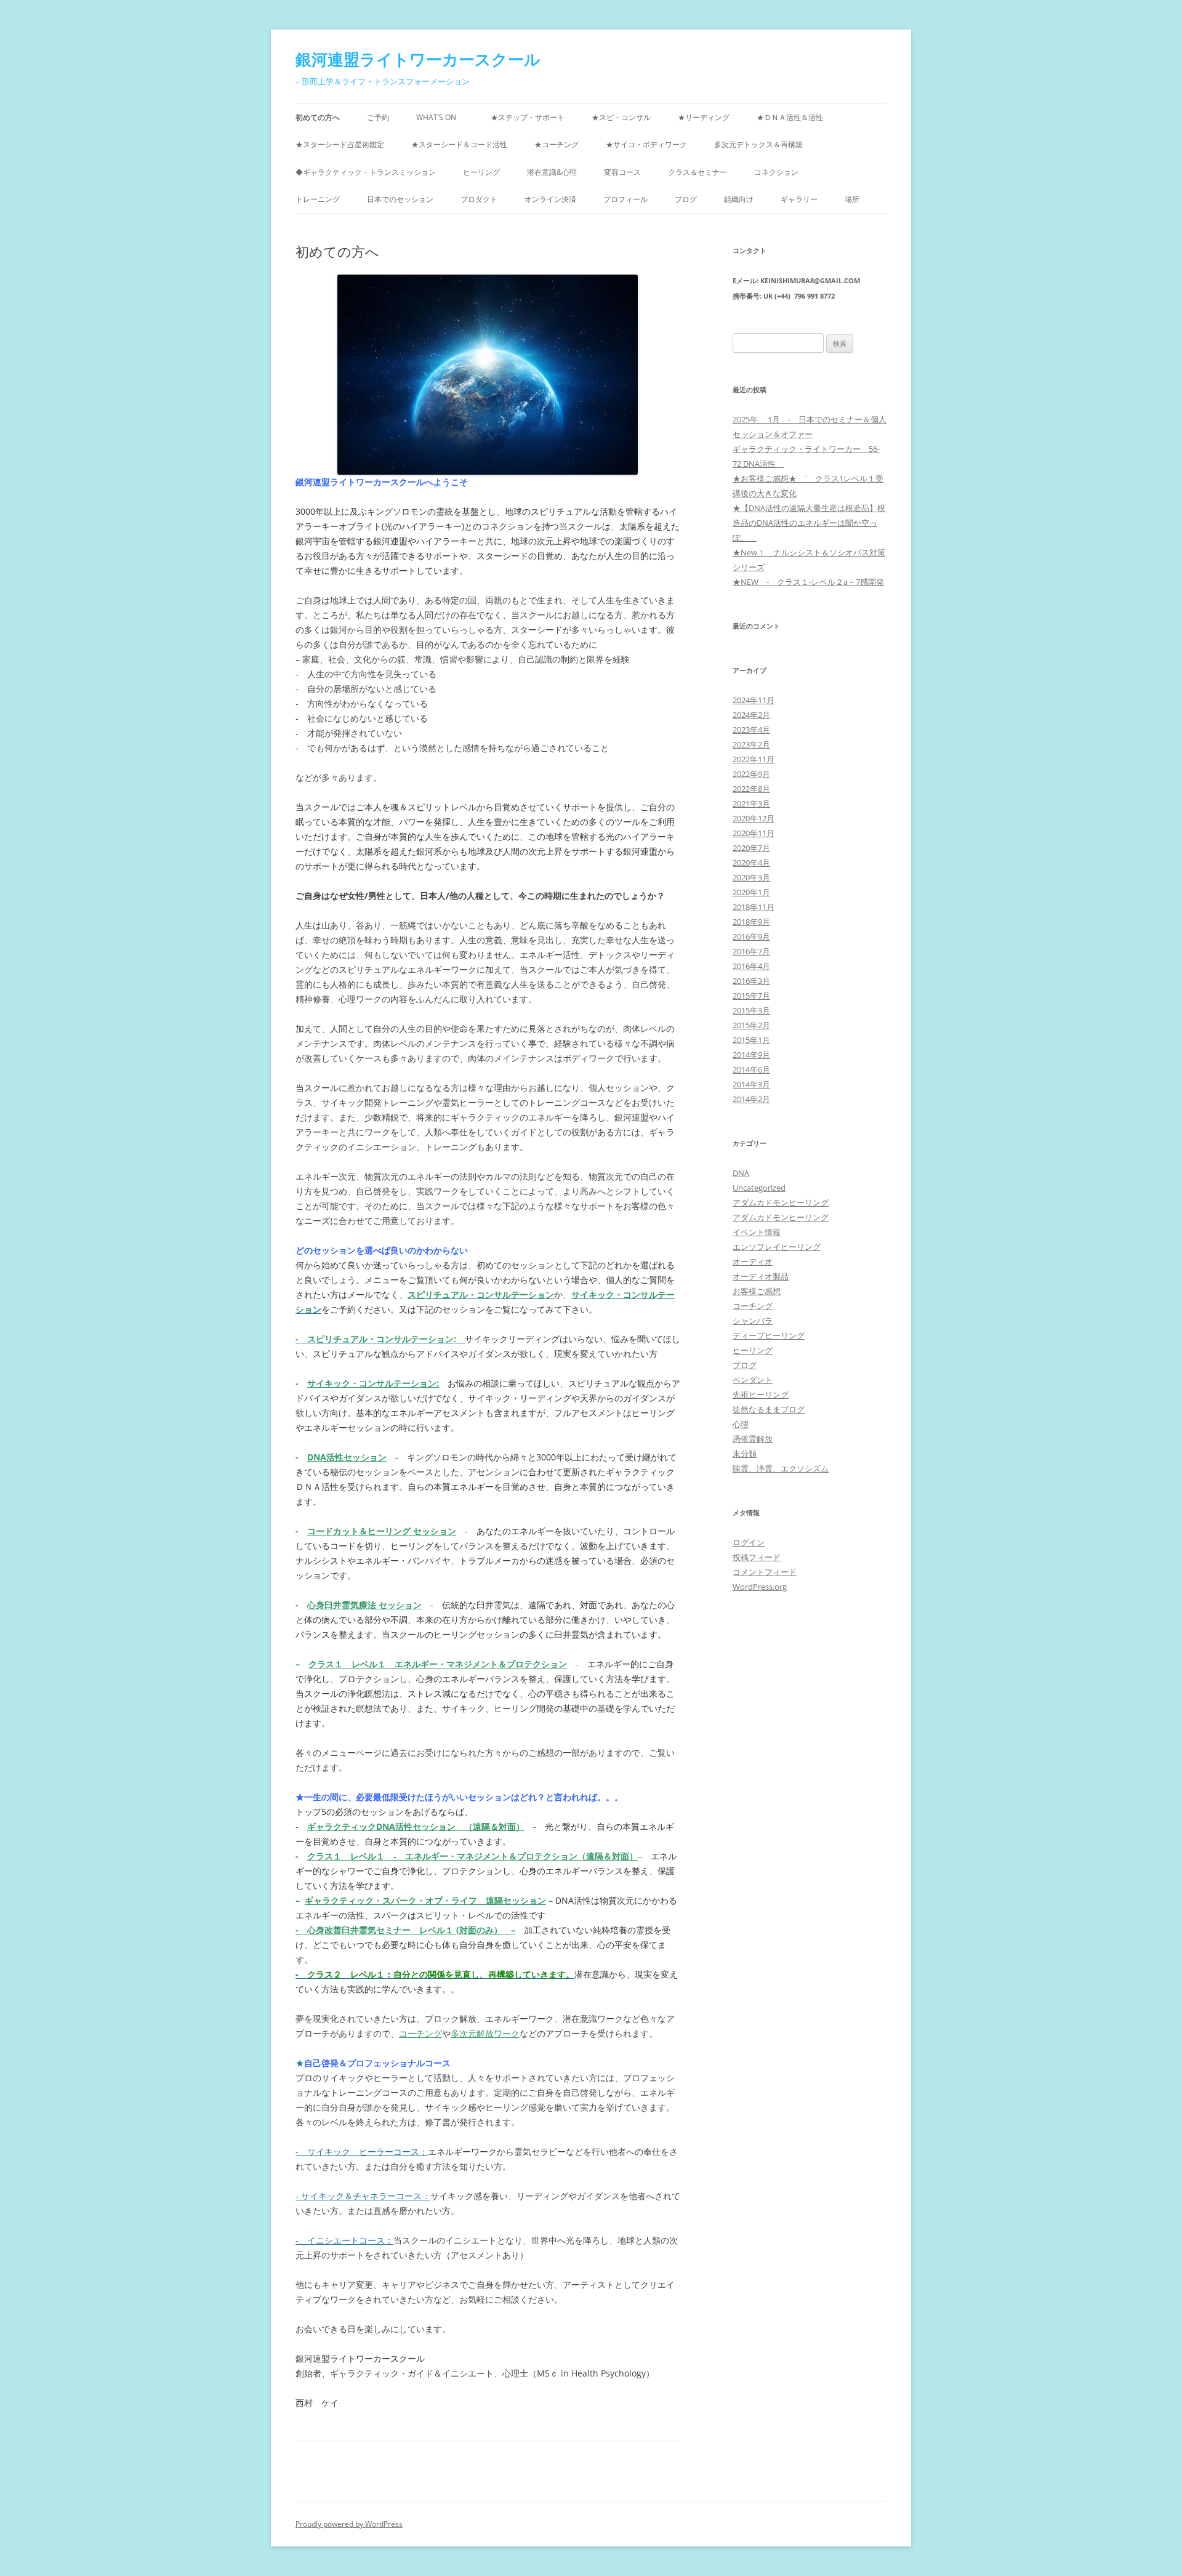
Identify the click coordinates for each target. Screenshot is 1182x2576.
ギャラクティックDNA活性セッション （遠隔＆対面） (416, 1826)
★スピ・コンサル (621, 117)
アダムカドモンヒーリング (781, 1202)
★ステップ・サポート (528, 117)
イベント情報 (757, 1232)
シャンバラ (753, 1321)
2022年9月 (751, 774)
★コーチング (557, 144)
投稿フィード (757, 1557)
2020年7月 (751, 848)
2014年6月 (751, 1069)
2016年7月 (751, 951)
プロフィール (625, 199)
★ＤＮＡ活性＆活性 (790, 117)
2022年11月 (754, 759)
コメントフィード (765, 1572)
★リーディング (704, 117)
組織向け (739, 199)
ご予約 (378, 117)
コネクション (776, 172)
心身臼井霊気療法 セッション (364, 1605)
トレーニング (318, 199)
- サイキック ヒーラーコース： (362, 2151)
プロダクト (479, 199)
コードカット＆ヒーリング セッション (382, 1531)
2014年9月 (751, 1055)
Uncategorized (759, 1188)
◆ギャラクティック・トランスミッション (366, 172)
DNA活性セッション (347, 1457)
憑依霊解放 (753, 1439)
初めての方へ (318, 117)
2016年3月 (751, 981)
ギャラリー (799, 199)
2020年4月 (751, 863)
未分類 (745, 1454)
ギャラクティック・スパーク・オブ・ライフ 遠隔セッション (425, 1900)
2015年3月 (751, 1010)
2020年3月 (751, 877)
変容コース (622, 172)
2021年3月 (751, 803)
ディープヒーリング (769, 1335)
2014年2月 (751, 1099)
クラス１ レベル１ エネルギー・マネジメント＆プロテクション (438, 1664)
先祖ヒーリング (761, 1395)
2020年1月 (751, 892)
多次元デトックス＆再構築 (762, 144)
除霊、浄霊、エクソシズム (781, 1468)
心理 (741, 1424)
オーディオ (753, 1262)
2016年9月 (751, 936)
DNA (741, 1173)
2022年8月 (751, 789)
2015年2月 (751, 1025)
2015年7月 (751, 996)
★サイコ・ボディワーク (646, 144)
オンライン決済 (550, 199)
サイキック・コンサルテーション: (373, 1383)
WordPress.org (760, 1587)
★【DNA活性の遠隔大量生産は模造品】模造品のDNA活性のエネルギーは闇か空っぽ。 (809, 523)
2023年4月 (751, 730)
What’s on (440, 117)
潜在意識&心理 (552, 172)
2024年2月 (751, 715)
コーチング (420, 2033)
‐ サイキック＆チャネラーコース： (363, 2196)
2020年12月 (754, 818)
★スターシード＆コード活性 (459, 144)
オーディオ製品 (761, 1276)
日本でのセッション (400, 199)
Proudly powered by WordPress (349, 2524)
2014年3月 (751, 1084)
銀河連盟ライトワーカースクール (418, 59)
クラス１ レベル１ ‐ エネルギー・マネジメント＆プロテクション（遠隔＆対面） (472, 1856)
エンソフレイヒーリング (777, 1247)
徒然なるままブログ (769, 1409)
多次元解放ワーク (485, 2033)
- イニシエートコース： (344, 2240)
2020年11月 (754, 833)
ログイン (749, 1542)
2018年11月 (754, 907)
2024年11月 (754, 700)
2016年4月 (751, 966)
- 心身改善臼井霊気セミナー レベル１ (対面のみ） (403, 1930)
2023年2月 (751, 744)
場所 (852, 199)
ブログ (686, 199)
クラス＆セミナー (698, 172)
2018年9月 (751, 922)
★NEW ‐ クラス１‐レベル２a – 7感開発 (808, 582)
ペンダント (753, 1380)
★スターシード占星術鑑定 (340, 144)
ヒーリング (481, 172)
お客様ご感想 (757, 1291)
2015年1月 (751, 1040)
